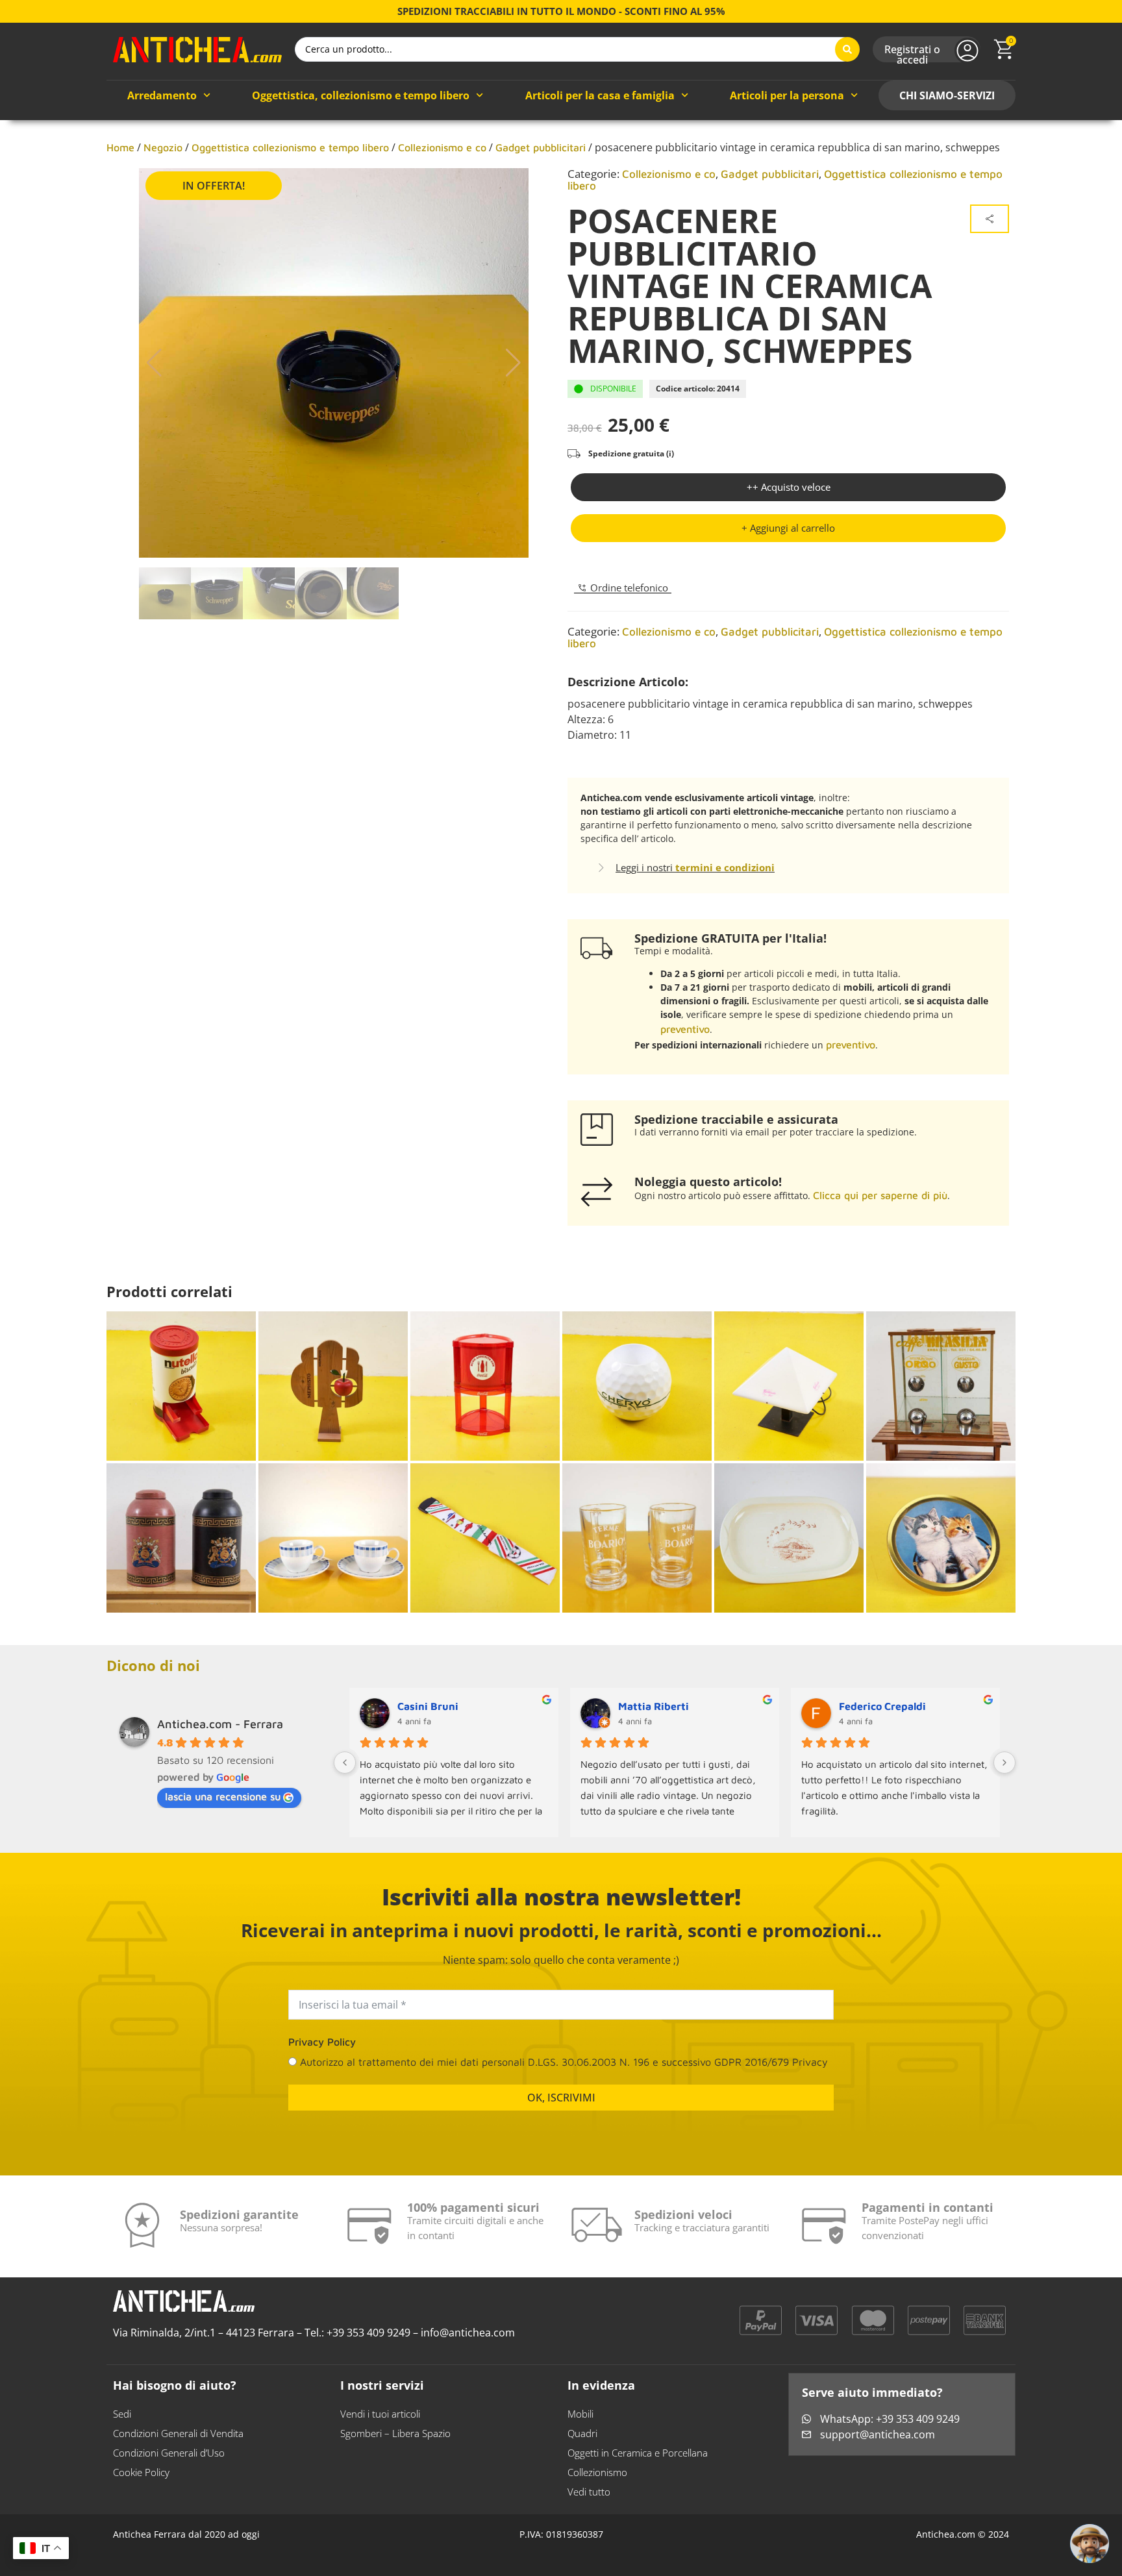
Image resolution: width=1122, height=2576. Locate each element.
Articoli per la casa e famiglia (600, 95)
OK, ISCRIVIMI (561, 2108)
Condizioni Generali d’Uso (169, 2463)
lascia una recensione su (223, 1796)
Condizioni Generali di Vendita (178, 2444)
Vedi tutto (589, 2502)
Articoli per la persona (787, 95)
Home (120, 147)
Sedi (122, 2424)
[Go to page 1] (680, 1847)
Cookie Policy (141, 2483)
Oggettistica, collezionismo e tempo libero (361, 95)
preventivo (685, 1029)
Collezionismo (597, 2483)
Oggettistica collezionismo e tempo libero (290, 147)
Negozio (163, 147)
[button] (154, 363)
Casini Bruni (428, 1706)
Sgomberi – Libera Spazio (395, 2444)
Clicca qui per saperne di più (880, 1195)
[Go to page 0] (669, 1847)
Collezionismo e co (442, 147)
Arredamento (162, 95)
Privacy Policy (322, 2052)
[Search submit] (847, 49)
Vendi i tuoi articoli (380, 2424)
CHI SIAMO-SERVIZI (947, 95)
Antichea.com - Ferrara (220, 1724)
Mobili (580, 2424)
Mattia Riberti (654, 1706)
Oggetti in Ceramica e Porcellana (638, 2463)
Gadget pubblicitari (541, 147)
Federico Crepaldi (882, 1706)
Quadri (582, 2444)
